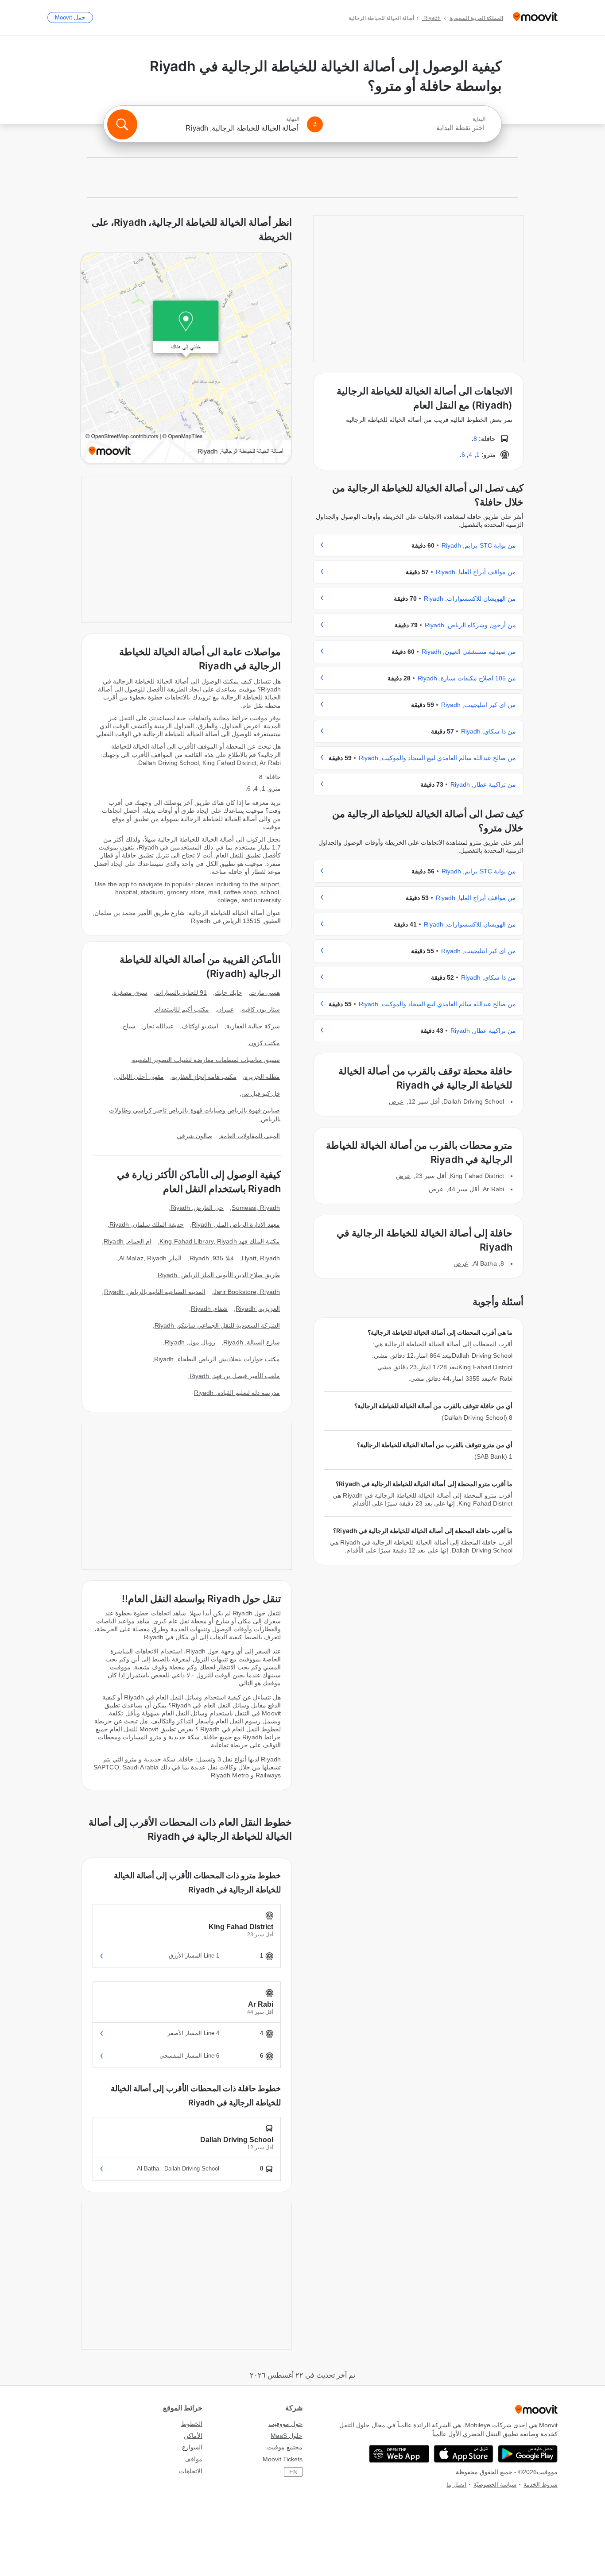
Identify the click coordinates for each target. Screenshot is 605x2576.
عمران (225, 1009)
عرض (396, 1101)
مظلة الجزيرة (262, 1077)
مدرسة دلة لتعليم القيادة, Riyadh (237, 1393)
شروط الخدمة (541, 2485)
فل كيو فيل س (261, 1093)
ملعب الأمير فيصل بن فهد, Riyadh (235, 1376)
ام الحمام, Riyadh (128, 1241)
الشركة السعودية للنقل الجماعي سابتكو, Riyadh (217, 1325)
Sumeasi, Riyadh (256, 1208)
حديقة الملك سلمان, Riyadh (147, 1224)
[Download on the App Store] (463, 2454)
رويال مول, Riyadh (190, 1342)
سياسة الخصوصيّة (495, 2485)
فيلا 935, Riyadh (212, 1258)
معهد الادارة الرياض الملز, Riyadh (236, 1224)
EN (293, 2472)
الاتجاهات (191, 2471)
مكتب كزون (264, 1043)
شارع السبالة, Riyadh (252, 1342)
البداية (479, 119)
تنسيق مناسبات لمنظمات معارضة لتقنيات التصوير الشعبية (206, 1060)
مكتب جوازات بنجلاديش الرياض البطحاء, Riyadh (217, 1359)
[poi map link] (186, 359)
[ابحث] (122, 124)
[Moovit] (535, 17)
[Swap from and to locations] (315, 124)
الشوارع (192, 2447)
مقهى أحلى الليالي (140, 1077)
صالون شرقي (194, 1136)
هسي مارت (265, 993)
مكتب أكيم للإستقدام (182, 1009)
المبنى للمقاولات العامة (250, 1136)
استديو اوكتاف (200, 1026)
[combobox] (408, 128)
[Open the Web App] (399, 2454)
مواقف (193, 2459)
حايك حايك (229, 993)
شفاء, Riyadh (209, 1309)
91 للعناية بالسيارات (181, 993)
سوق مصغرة (130, 993)
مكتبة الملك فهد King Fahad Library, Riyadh (220, 1241)
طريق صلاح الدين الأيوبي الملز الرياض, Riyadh (219, 1275)
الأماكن (193, 2436)
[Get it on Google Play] (528, 2454)
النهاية (293, 119)
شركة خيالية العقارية (253, 1026)
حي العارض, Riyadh (197, 1208)
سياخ (129, 1026)
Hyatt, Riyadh (261, 1258)
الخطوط (192, 2424)
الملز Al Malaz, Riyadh (150, 1258)
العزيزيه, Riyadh (258, 1309)
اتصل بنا (456, 2485)
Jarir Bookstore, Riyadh (247, 1292)
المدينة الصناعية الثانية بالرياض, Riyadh (155, 1292)
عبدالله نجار (159, 1026)
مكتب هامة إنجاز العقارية (204, 1077)
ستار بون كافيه (261, 1009)
